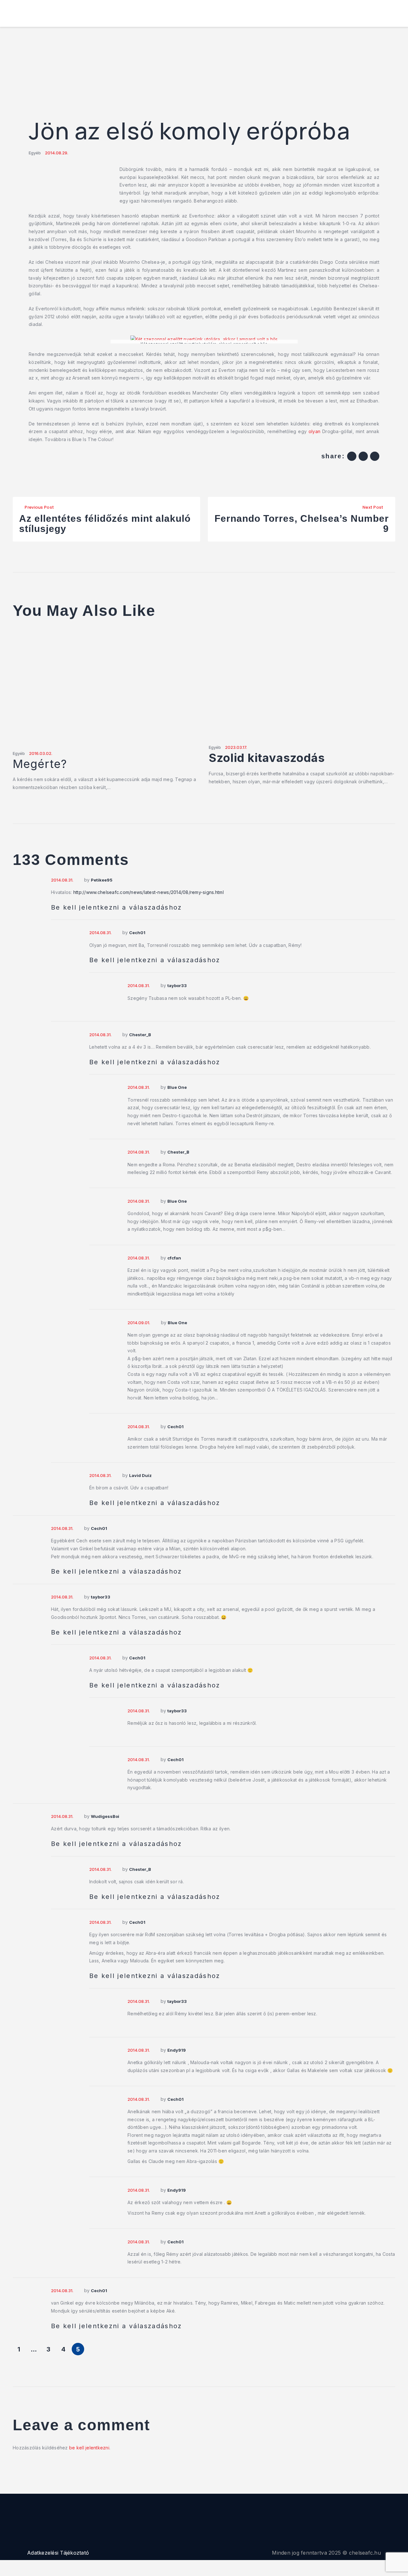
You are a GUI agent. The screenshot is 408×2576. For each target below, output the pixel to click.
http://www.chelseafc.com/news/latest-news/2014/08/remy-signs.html (149, 892)
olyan (314, 431)
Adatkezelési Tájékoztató (58, 2553)
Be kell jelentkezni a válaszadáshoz (117, 907)
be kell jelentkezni (89, 2448)
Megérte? (40, 764)
